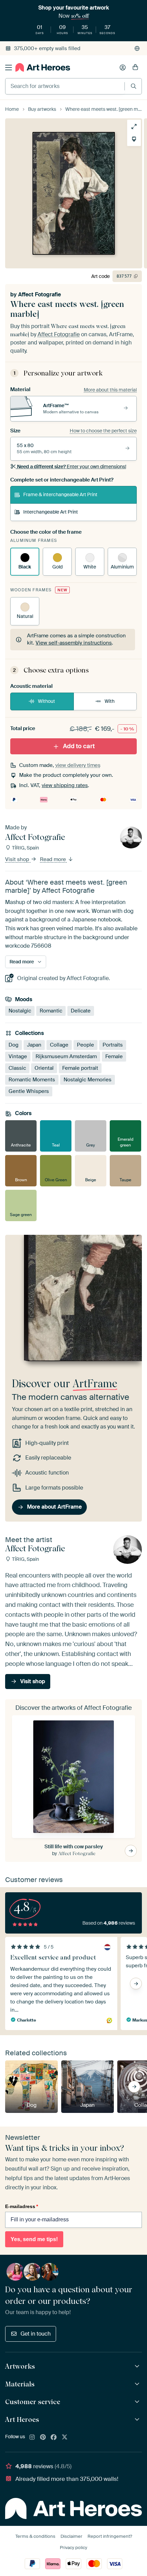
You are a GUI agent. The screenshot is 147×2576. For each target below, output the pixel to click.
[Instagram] (32, 2438)
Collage (59, 1045)
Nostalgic (20, 1011)
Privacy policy (73, 2548)
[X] (65, 2438)
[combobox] (65, 86)
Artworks (20, 2366)
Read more (54, 859)
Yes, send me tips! (34, 2239)
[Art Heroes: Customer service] (138, 2402)
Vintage (18, 1056)
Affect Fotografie (39, 294)
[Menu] (9, 68)
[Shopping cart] (135, 68)
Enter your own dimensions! (72, 467)
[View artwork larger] (134, 127)
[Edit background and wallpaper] (134, 139)
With (110, 701)
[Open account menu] (123, 68)
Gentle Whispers (29, 1091)
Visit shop (18, 859)
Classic (17, 1068)
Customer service (33, 2402)
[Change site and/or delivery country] (137, 48)
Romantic (51, 1011)
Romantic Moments (32, 1079)
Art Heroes (22, 2419)
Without (46, 701)
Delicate (81, 1011)
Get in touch (36, 2334)
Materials (20, 2384)
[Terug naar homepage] (43, 67)
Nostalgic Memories (88, 1079)
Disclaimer (71, 2536)
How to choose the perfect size (103, 431)
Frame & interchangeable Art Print (60, 494)
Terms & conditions (35, 2536)
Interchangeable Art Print (51, 512)
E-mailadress (22, 2206)
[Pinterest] (43, 2438)
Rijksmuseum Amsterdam (66, 1056)
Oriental (44, 1068)
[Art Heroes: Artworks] (138, 2366)
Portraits (113, 1045)
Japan (34, 1045)
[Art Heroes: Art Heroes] (138, 2420)
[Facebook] (54, 2438)
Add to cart (79, 746)
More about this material (110, 390)
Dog (14, 1045)
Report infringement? (110, 2536)
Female (114, 1056)
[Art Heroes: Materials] (138, 2384)
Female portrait (80, 1068)
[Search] (133, 86)
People (85, 1045)
